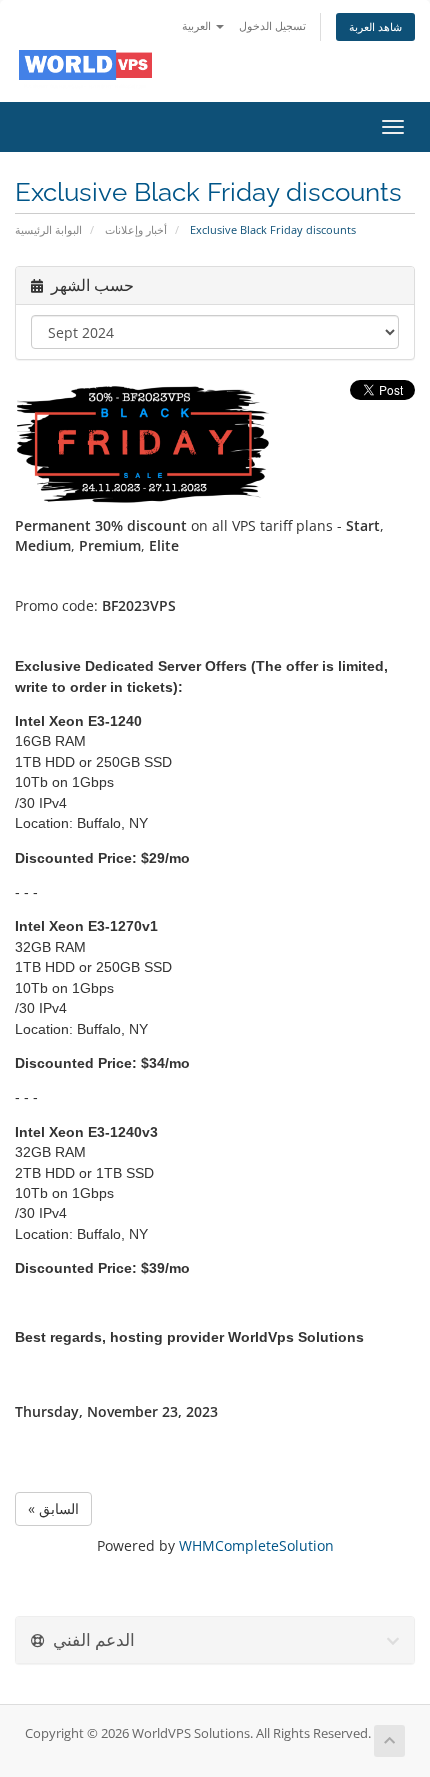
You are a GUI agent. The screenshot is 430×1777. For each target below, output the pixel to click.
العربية (198, 25)
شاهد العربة (375, 26)
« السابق (53, 1508)
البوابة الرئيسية (48, 229)
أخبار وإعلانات (136, 229)
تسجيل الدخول (272, 25)
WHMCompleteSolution (256, 1545)
